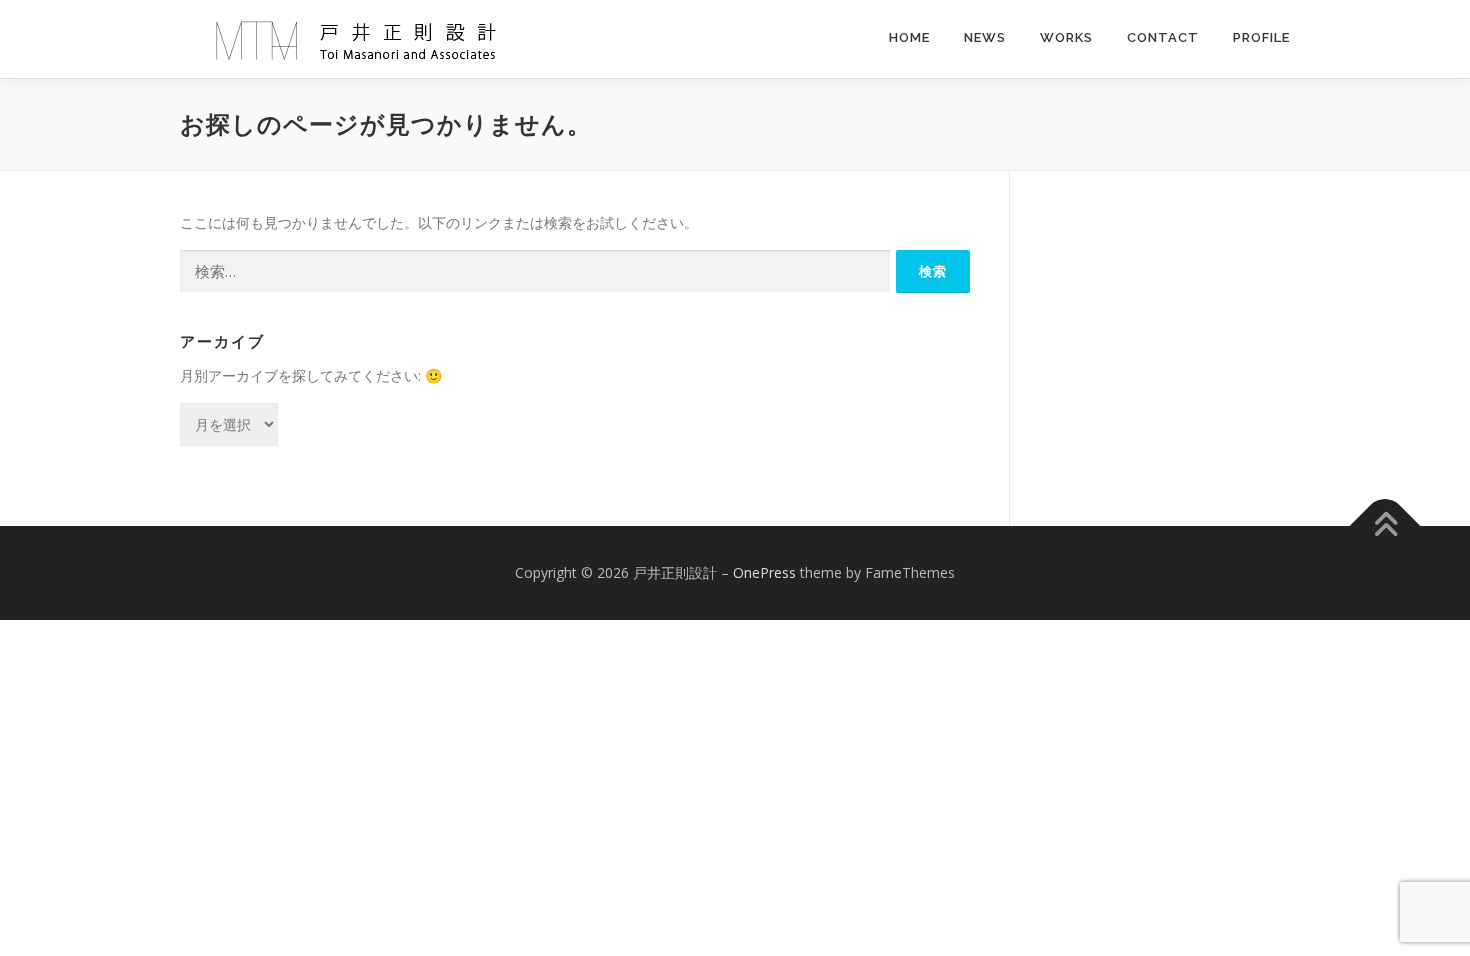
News (985, 37)
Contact (1163, 37)
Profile (1261, 37)
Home (909, 37)
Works (1066, 37)
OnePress (764, 572)
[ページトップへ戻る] (1385, 525)
